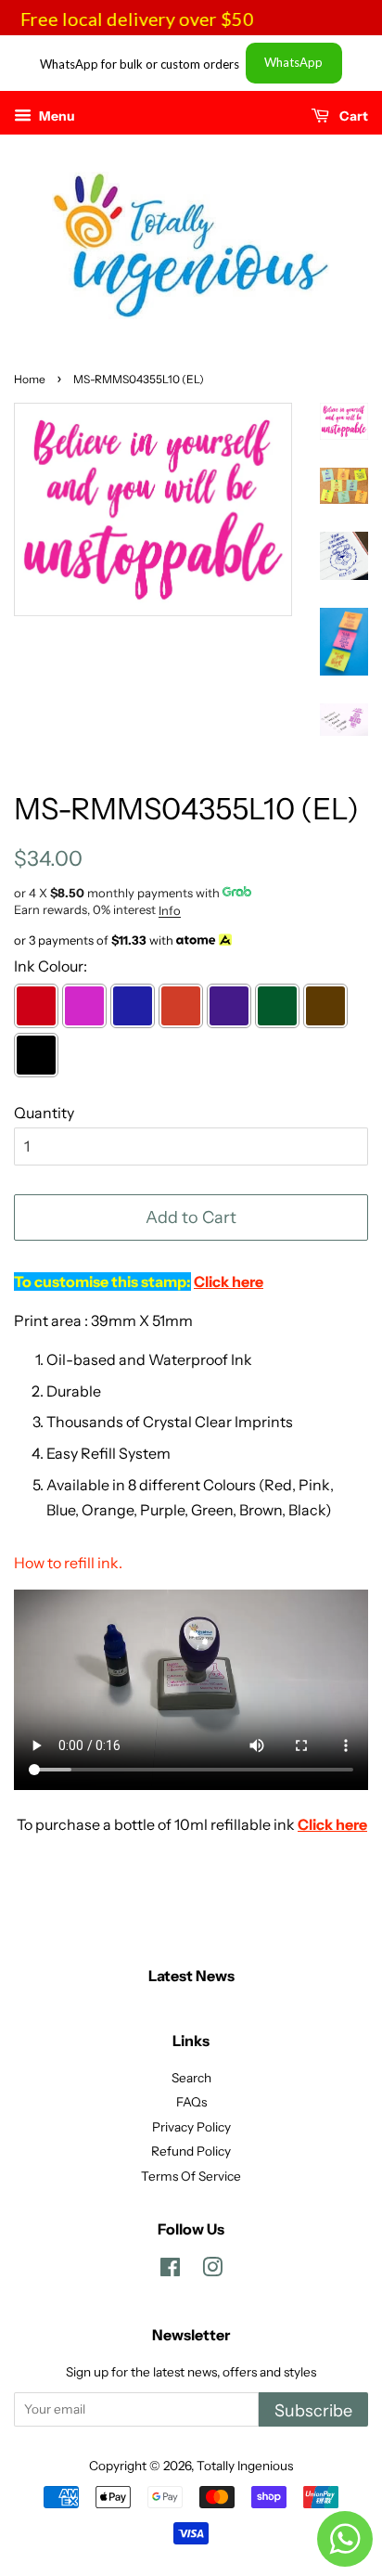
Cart (352, 116)
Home (30, 379)
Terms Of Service (191, 2176)
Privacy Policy (191, 2127)
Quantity (44, 1113)
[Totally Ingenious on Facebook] (170, 2271)
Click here (332, 1824)
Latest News (191, 1976)
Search (191, 2078)
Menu (56, 116)
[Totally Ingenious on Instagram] (212, 2271)
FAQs (191, 2102)
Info (170, 910)
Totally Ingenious (245, 2466)
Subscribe (313, 2411)
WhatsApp (293, 62)
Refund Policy (191, 2151)
